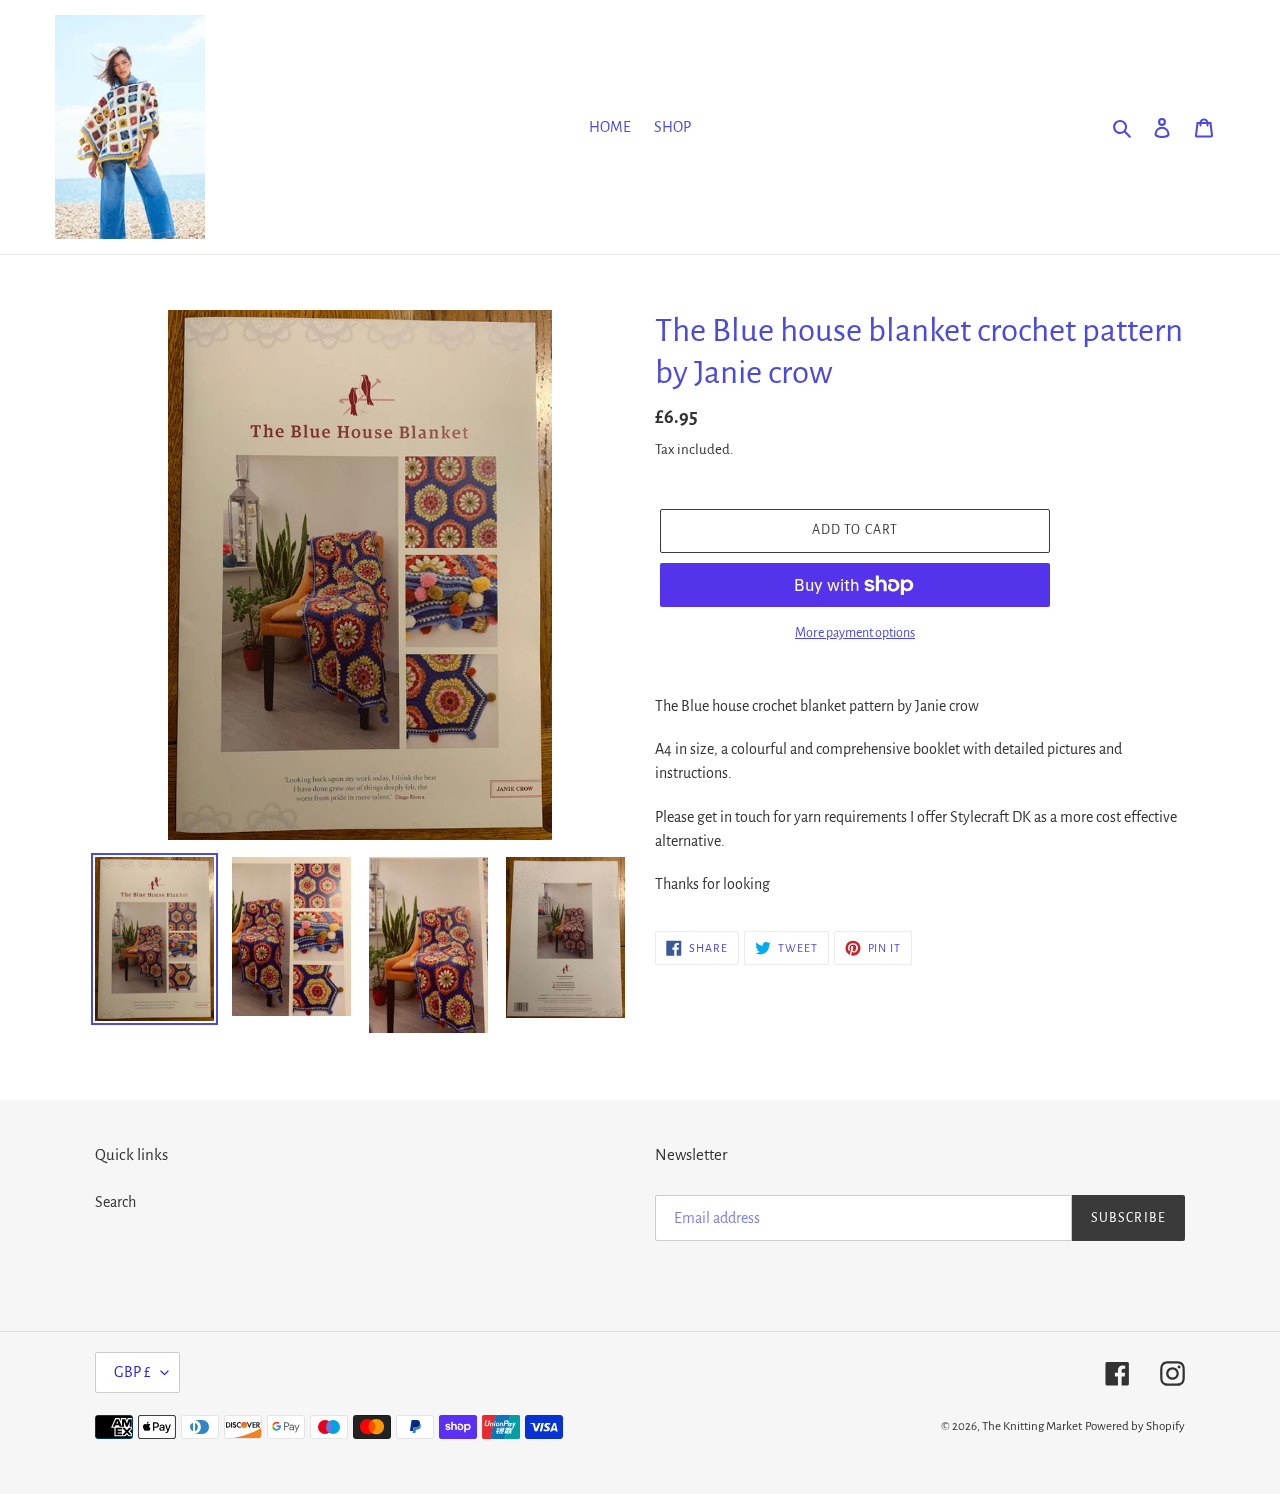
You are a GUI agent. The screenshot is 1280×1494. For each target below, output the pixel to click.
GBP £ (132, 1372)
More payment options (855, 633)
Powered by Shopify (1135, 1426)
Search (115, 1202)
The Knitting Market (1032, 1426)
